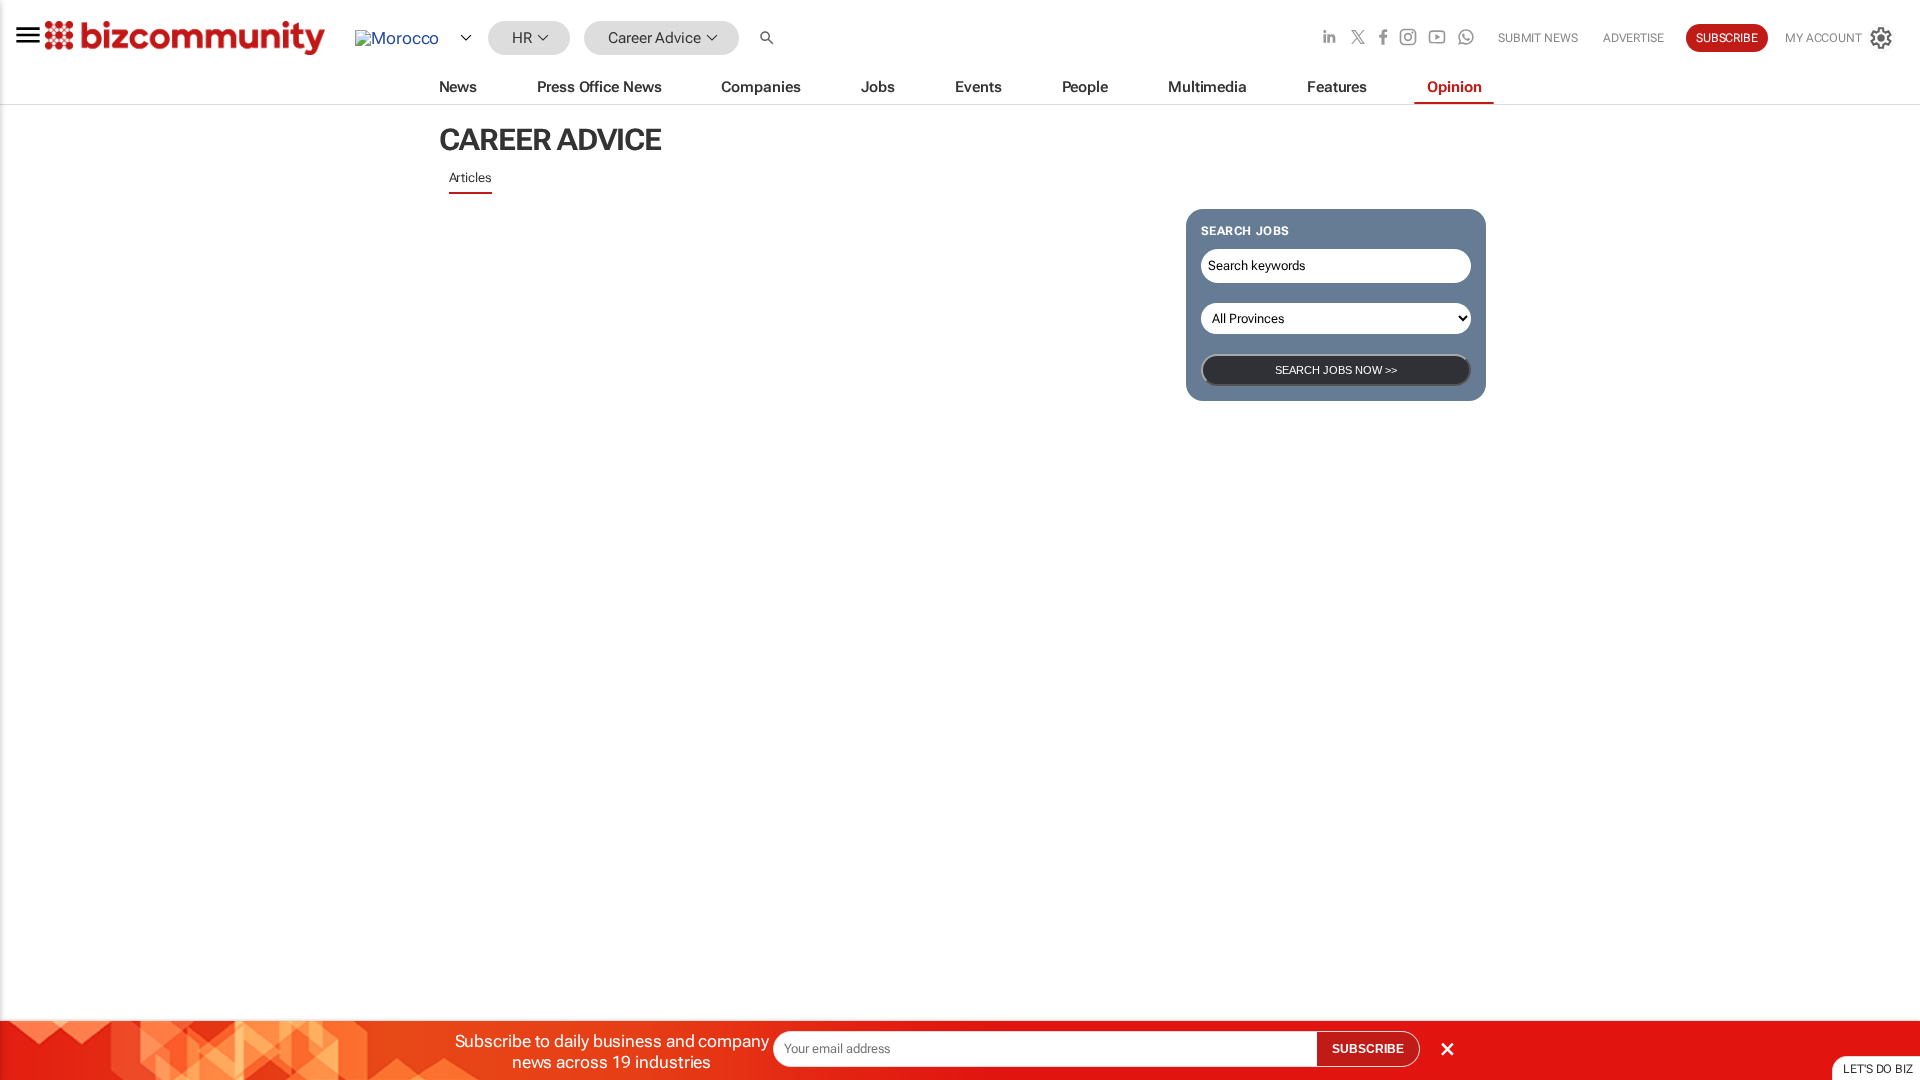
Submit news (1538, 38)
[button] (769, 38)
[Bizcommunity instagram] (1408, 38)
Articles (470, 177)
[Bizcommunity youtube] (1437, 38)
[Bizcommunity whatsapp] (1466, 38)
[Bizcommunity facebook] (1383, 38)
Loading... (38, 935)
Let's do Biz (1878, 1069)
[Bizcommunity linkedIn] (1329, 38)
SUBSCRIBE (1368, 1049)
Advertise (1633, 38)
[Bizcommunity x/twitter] (1358, 38)
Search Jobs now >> (1336, 370)
